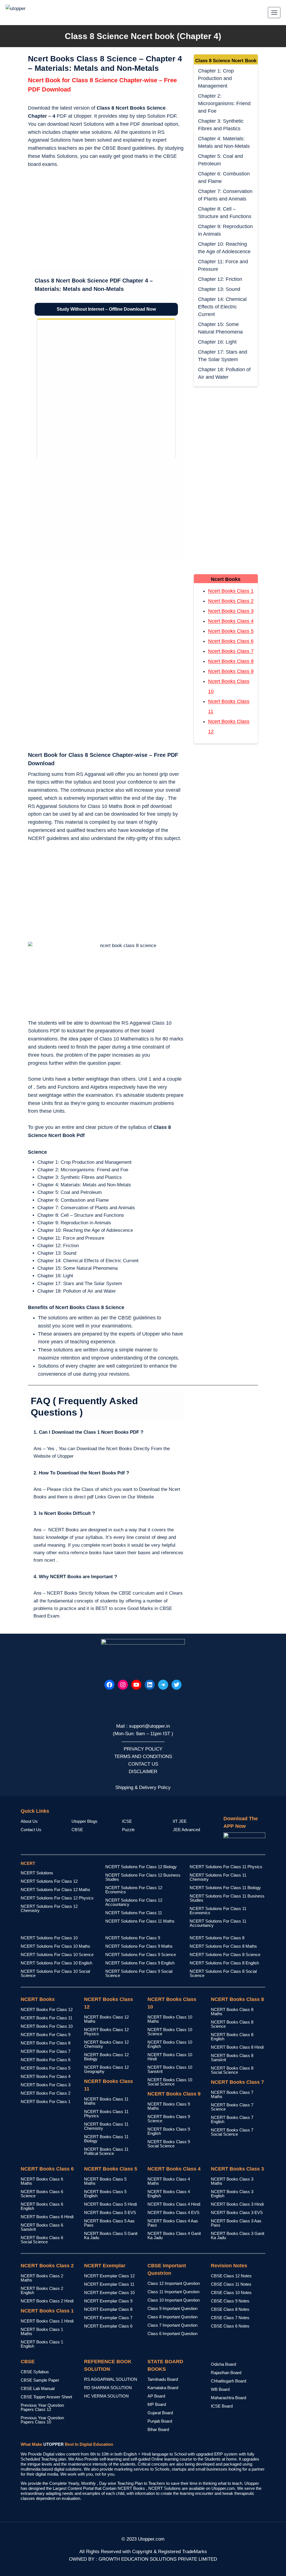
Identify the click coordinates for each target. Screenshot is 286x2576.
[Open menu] (274, 12)
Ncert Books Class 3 (231, 611)
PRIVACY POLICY (143, 1749)
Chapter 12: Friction (220, 279)
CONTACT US (143, 1764)
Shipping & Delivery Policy (143, 1787)
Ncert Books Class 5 (231, 631)
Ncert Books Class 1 (231, 591)
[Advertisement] (106, 219)
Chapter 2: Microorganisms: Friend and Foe (224, 103)
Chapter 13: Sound (219, 289)
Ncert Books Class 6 (231, 641)
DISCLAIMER (143, 1772)
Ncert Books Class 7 (231, 651)
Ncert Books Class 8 (231, 661)
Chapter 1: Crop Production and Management (216, 78)
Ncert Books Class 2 (231, 601)
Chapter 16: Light (217, 342)
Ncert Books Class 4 (231, 621)
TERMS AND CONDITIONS (143, 1757)
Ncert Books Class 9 (231, 671)
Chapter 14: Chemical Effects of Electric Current (222, 307)
